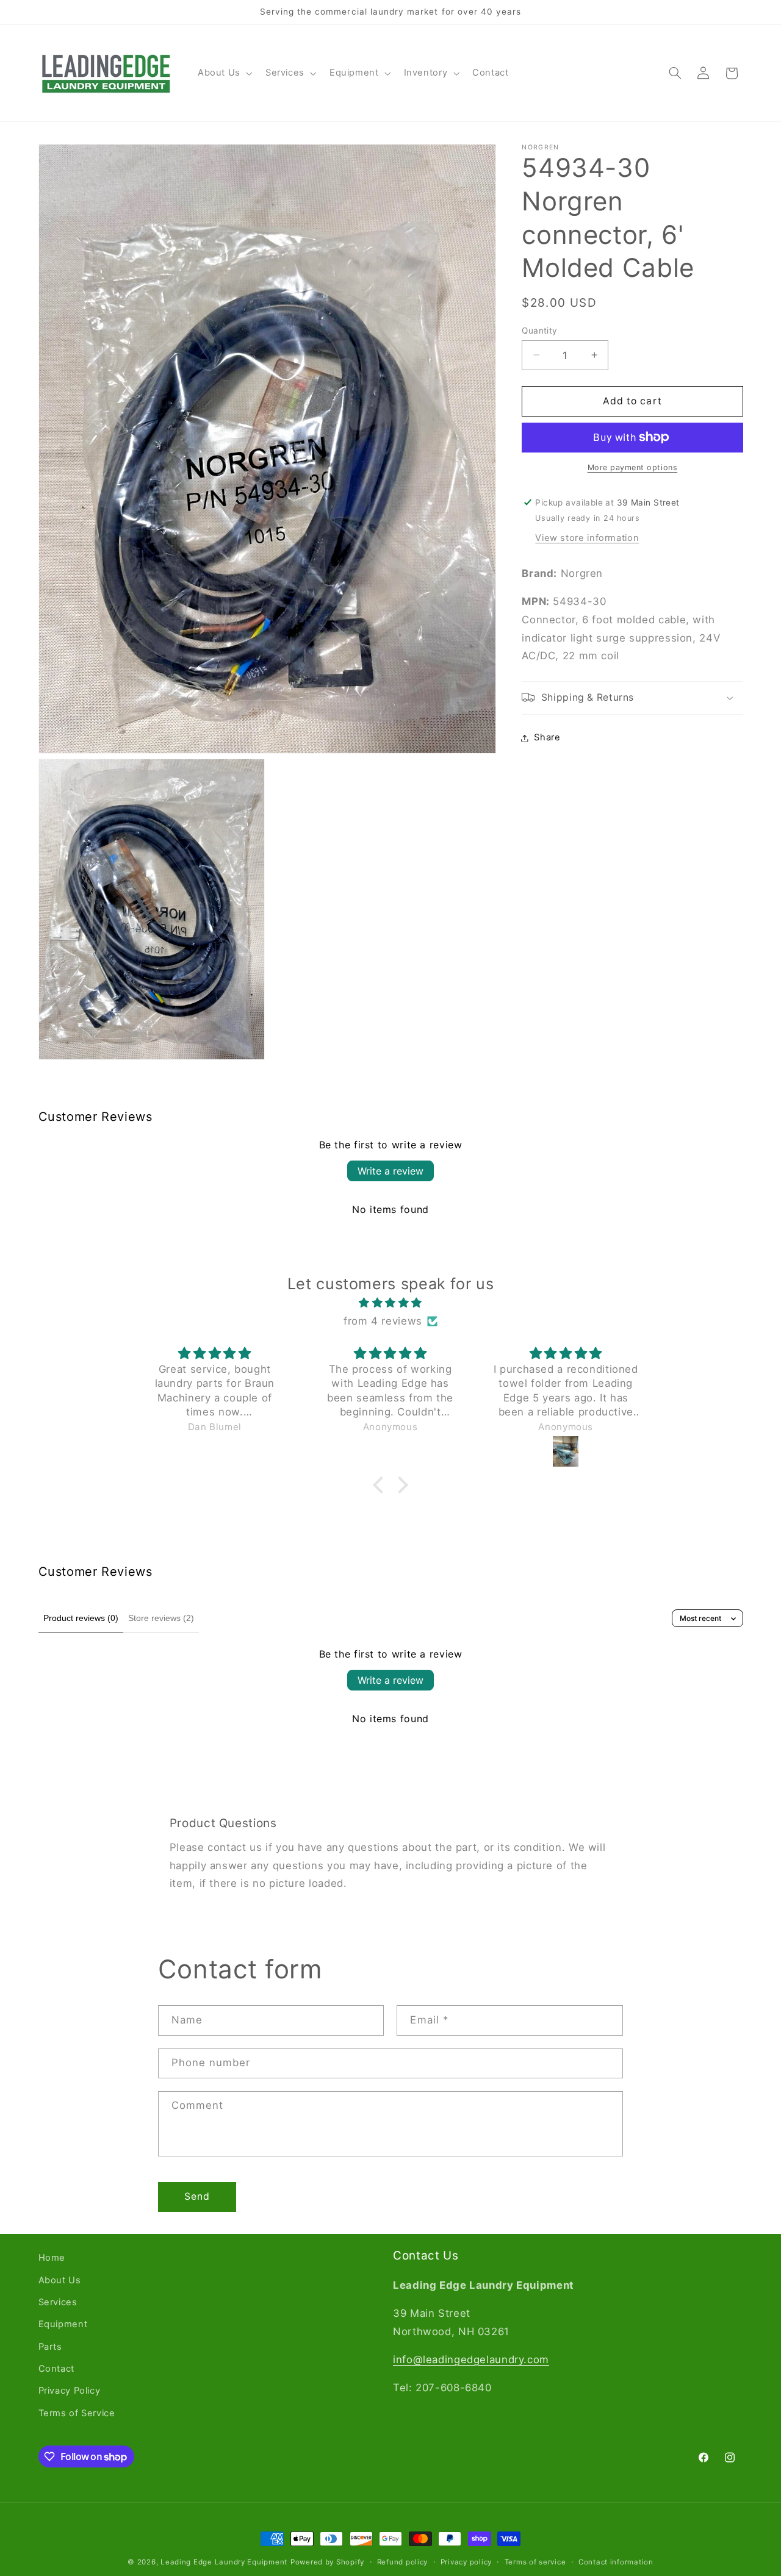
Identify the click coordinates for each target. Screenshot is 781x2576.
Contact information (616, 2562)
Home (52, 2258)
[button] (224, 73)
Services (58, 2302)
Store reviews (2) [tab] (161, 1618)
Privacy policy (466, 2562)
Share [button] (547, 737)
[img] (390, 1303)
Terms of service (535, 2562)
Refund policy (403, 2562)
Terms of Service (77, 2413)
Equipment (63, 2324)
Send (197, 2196)
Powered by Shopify (327, 2562)
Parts (50, 2347)
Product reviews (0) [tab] (81, 1618)
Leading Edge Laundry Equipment (224, 2562)
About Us (60, 2280)
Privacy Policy (70, 2391)
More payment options (633, 467)
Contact (56, 2369)
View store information (587, 538)
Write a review (390, 1171)
